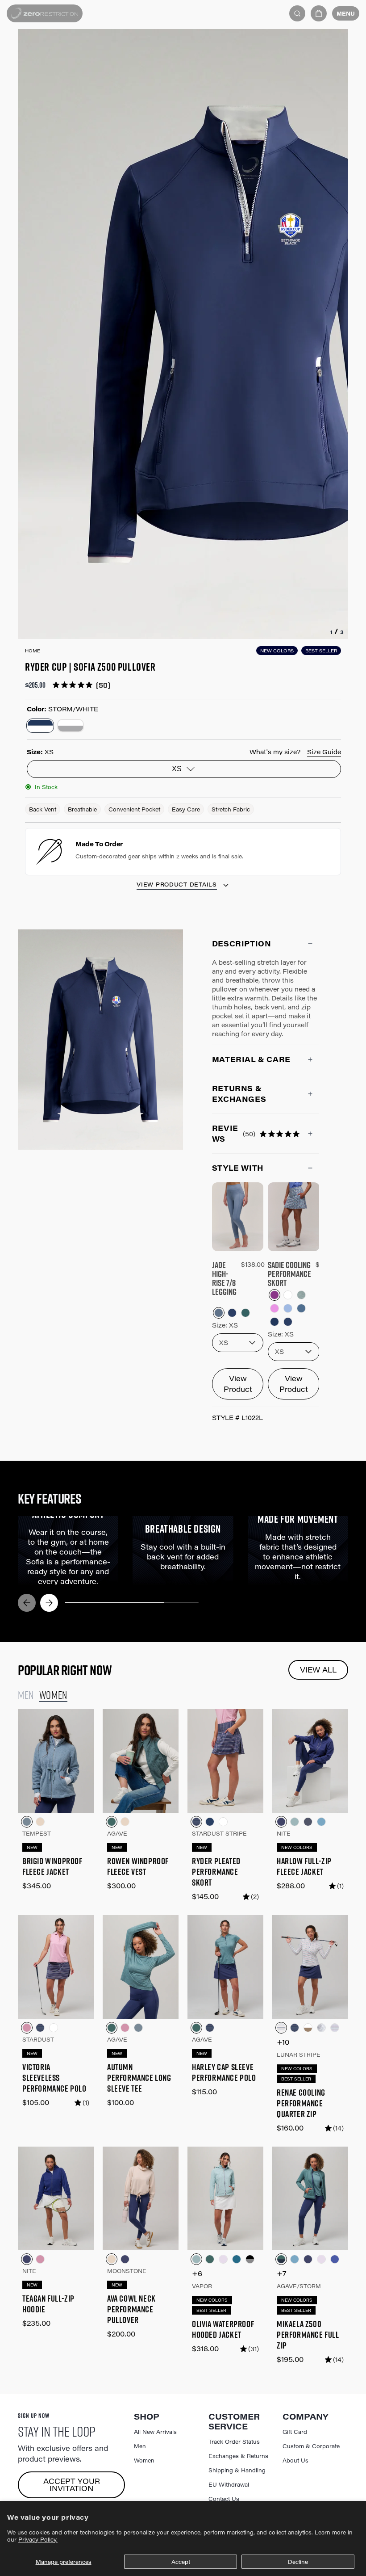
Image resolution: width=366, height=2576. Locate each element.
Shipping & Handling (237, 2470)
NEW (32, 1847)
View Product (238, 1384)
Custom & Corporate (311, 2446)
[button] (319, 13)
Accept (181, 2562)
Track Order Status (234, 2442)
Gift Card (295, 2432)
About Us (295, 2460)
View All (318, 1670)
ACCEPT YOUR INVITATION (72, 2485)
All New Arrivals (155, 2432)
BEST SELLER (321, 651)
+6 (197, 2273)
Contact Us (224, 2499)
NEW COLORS (277, 651)
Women (144, 2460)
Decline (298, 2562)
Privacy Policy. (38, 2539)
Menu (346, 13)
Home (33, 651)
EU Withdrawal (229, 2484)
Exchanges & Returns (238, 2456)
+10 (283, 2042)
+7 (282, 2273)
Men (140, 2446)
